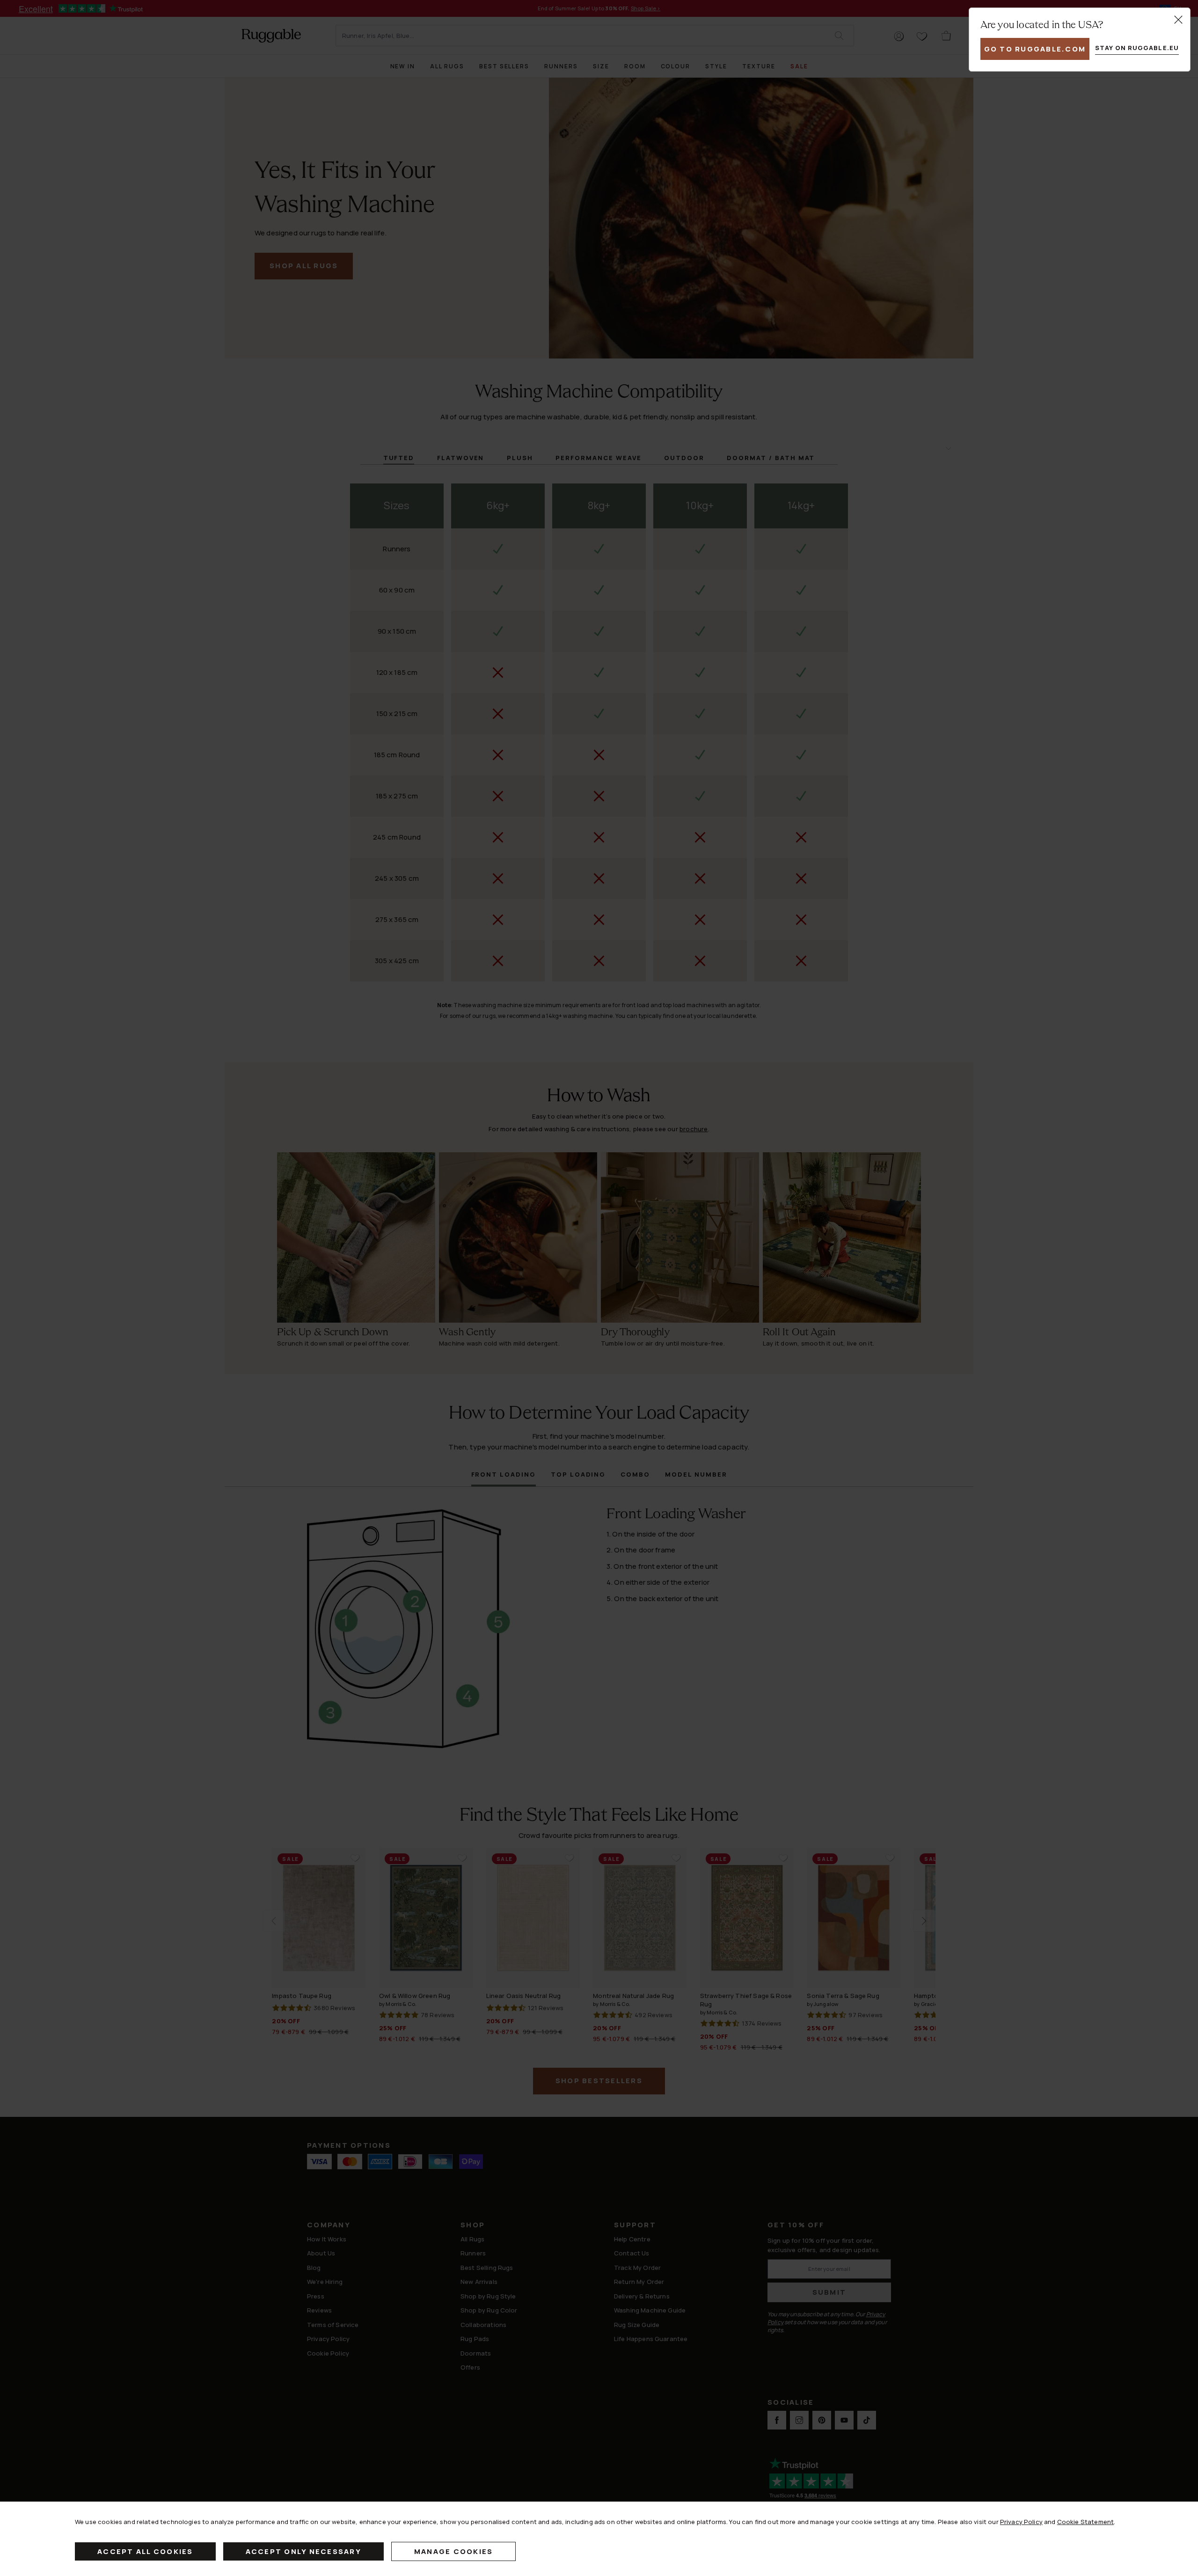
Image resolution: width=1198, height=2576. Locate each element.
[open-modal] (1178, 20)
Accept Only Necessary (303, 2551)
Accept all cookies (145, 2551)
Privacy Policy (1021, 2522)
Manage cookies (454, 2551)
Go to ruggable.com (1035, 49)
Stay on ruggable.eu (1137, 48)
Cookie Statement (1085, 2522)
